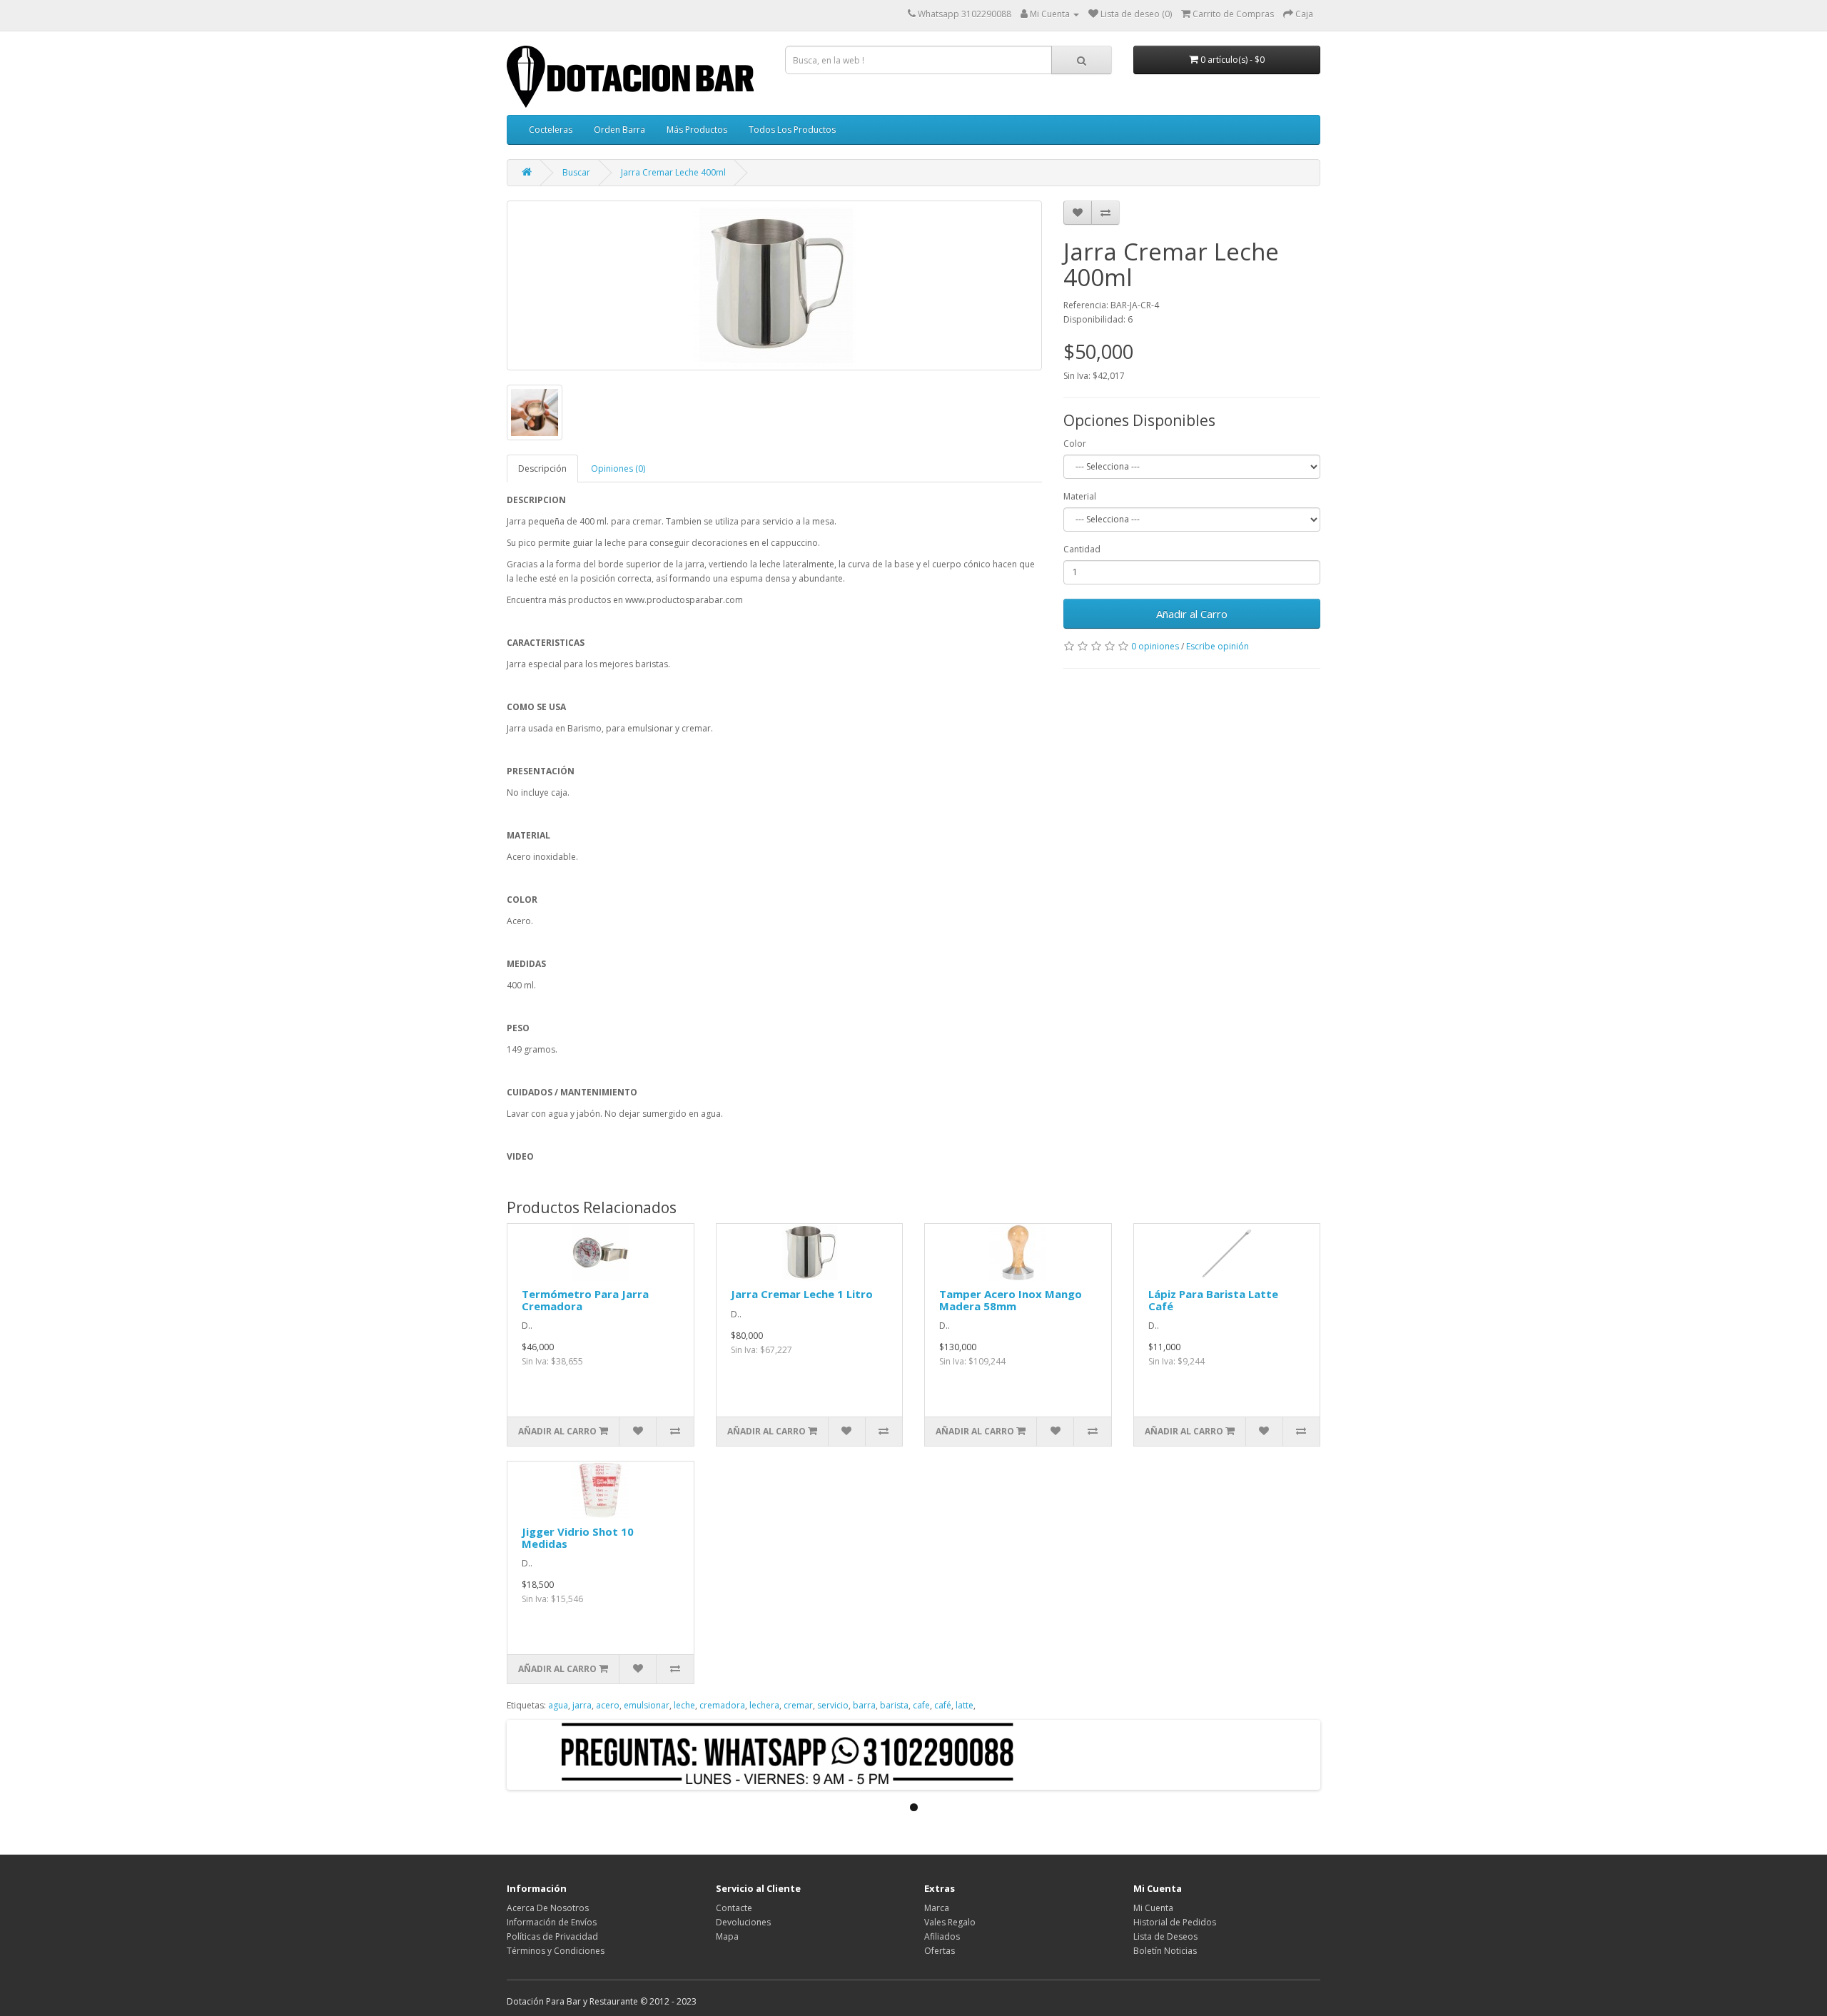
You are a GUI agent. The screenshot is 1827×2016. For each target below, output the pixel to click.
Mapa (727, 1936)
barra (864, 1705)
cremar (798, 1705)
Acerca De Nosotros (548, 1908)
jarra (582, 1705)
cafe (921, 1705)
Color (1075, 444)
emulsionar (647, 1705)
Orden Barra (619, 130)
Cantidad (1082, 549)
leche (684, 1705)
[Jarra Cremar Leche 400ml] (774, 285)
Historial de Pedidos (1175, 1922)
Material (1080, 496)
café (943, 1705)
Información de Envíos (552, 1922)
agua (558, 1705)
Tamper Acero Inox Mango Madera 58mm (1011, 1300)
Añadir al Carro (1192, 614)
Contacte (734, 1908)
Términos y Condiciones (556, 1951)
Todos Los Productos (792, 130)
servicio (833, 1705)
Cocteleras (551, 130)
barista (894, 1705)
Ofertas (940, 1951)
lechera (764, 1705)
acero (608, 1705)
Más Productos (697, 130)
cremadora (722, 1705)
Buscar (576, 172)
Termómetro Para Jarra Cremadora (585, 1300)
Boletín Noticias (1165, 1951)
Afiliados (942, 1936)
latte (965, 1705)
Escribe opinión (1218, 646)
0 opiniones (1155, 646)
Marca (937, 1908)
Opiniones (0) (618, 468)
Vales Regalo (950, 1922)
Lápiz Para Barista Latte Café (1213, 1300)
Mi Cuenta (1153, 1908)
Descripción (542, 468)
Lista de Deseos (1165, 1936)
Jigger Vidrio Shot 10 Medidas (578, 1538)
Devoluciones (743, 1922)
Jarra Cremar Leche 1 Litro (802, 1294)
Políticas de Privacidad (552, 1936)
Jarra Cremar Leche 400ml (673, 172)
